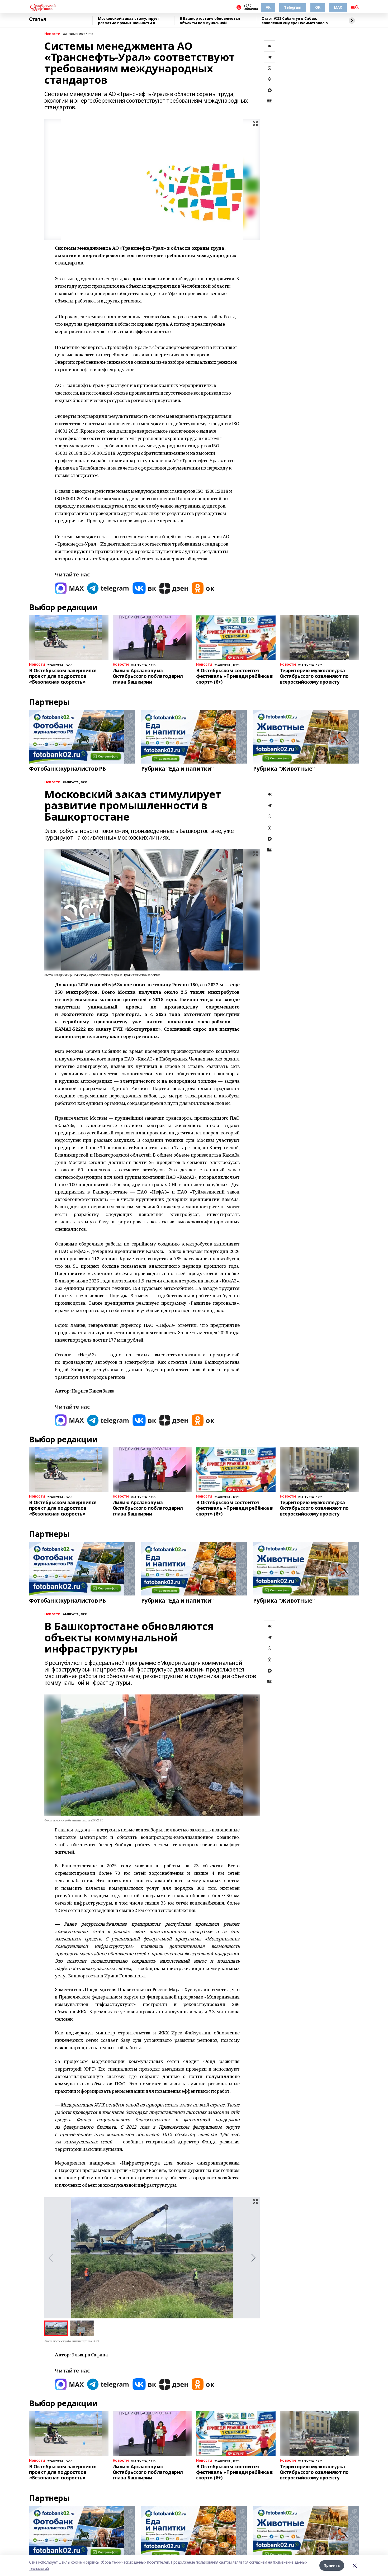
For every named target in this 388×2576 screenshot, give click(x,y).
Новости (52, 34)
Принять (332, 2565)
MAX (338, 7)
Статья (37, 19)
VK (268, 7)
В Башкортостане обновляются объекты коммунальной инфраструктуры (210, 21)
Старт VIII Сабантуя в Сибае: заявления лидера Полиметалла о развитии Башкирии (295, 21)
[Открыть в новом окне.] (69, 588)
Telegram (293, 7)
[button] (254, 2258)
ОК (318, 7)
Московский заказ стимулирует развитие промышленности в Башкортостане (129, 21)
